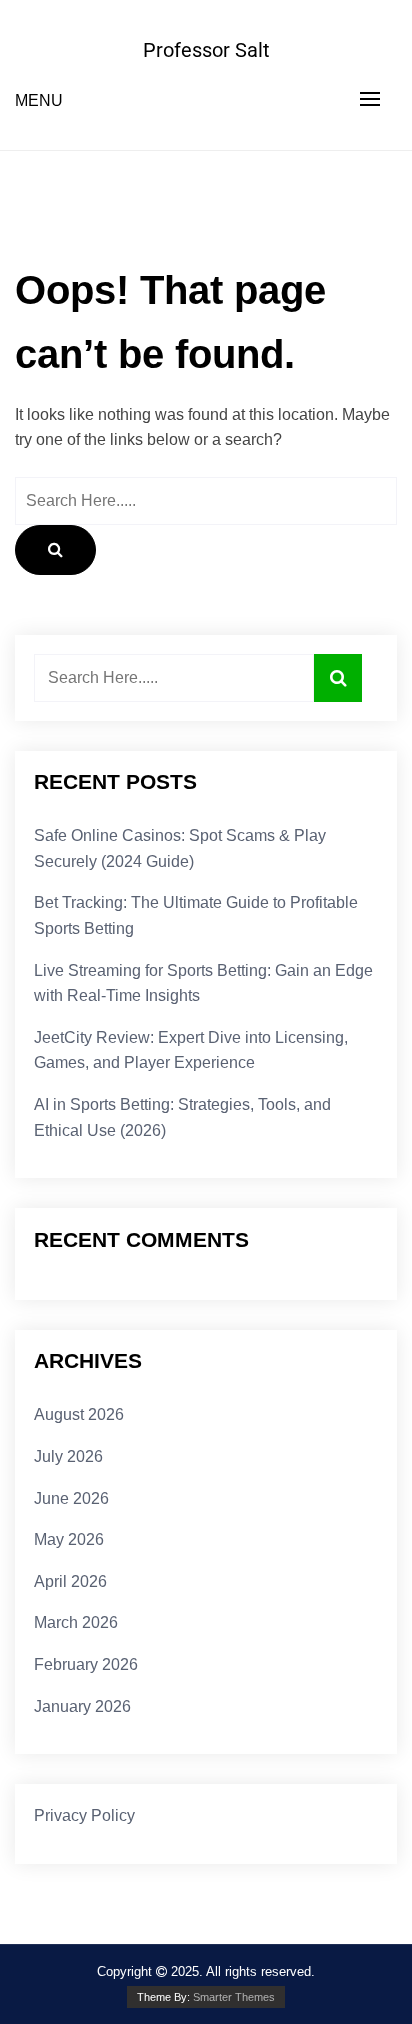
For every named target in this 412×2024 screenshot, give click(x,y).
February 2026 (86, 1664)
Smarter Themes (234, 1997)
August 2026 (79, 1414)
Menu (39, 100)
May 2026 (69, 1539)
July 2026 (68, 1456)
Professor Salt (206, 50)
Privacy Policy (84, 1815)
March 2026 (76, 1622)
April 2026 (70, 1581)
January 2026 (82, 1706)
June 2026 (71, 1498)
